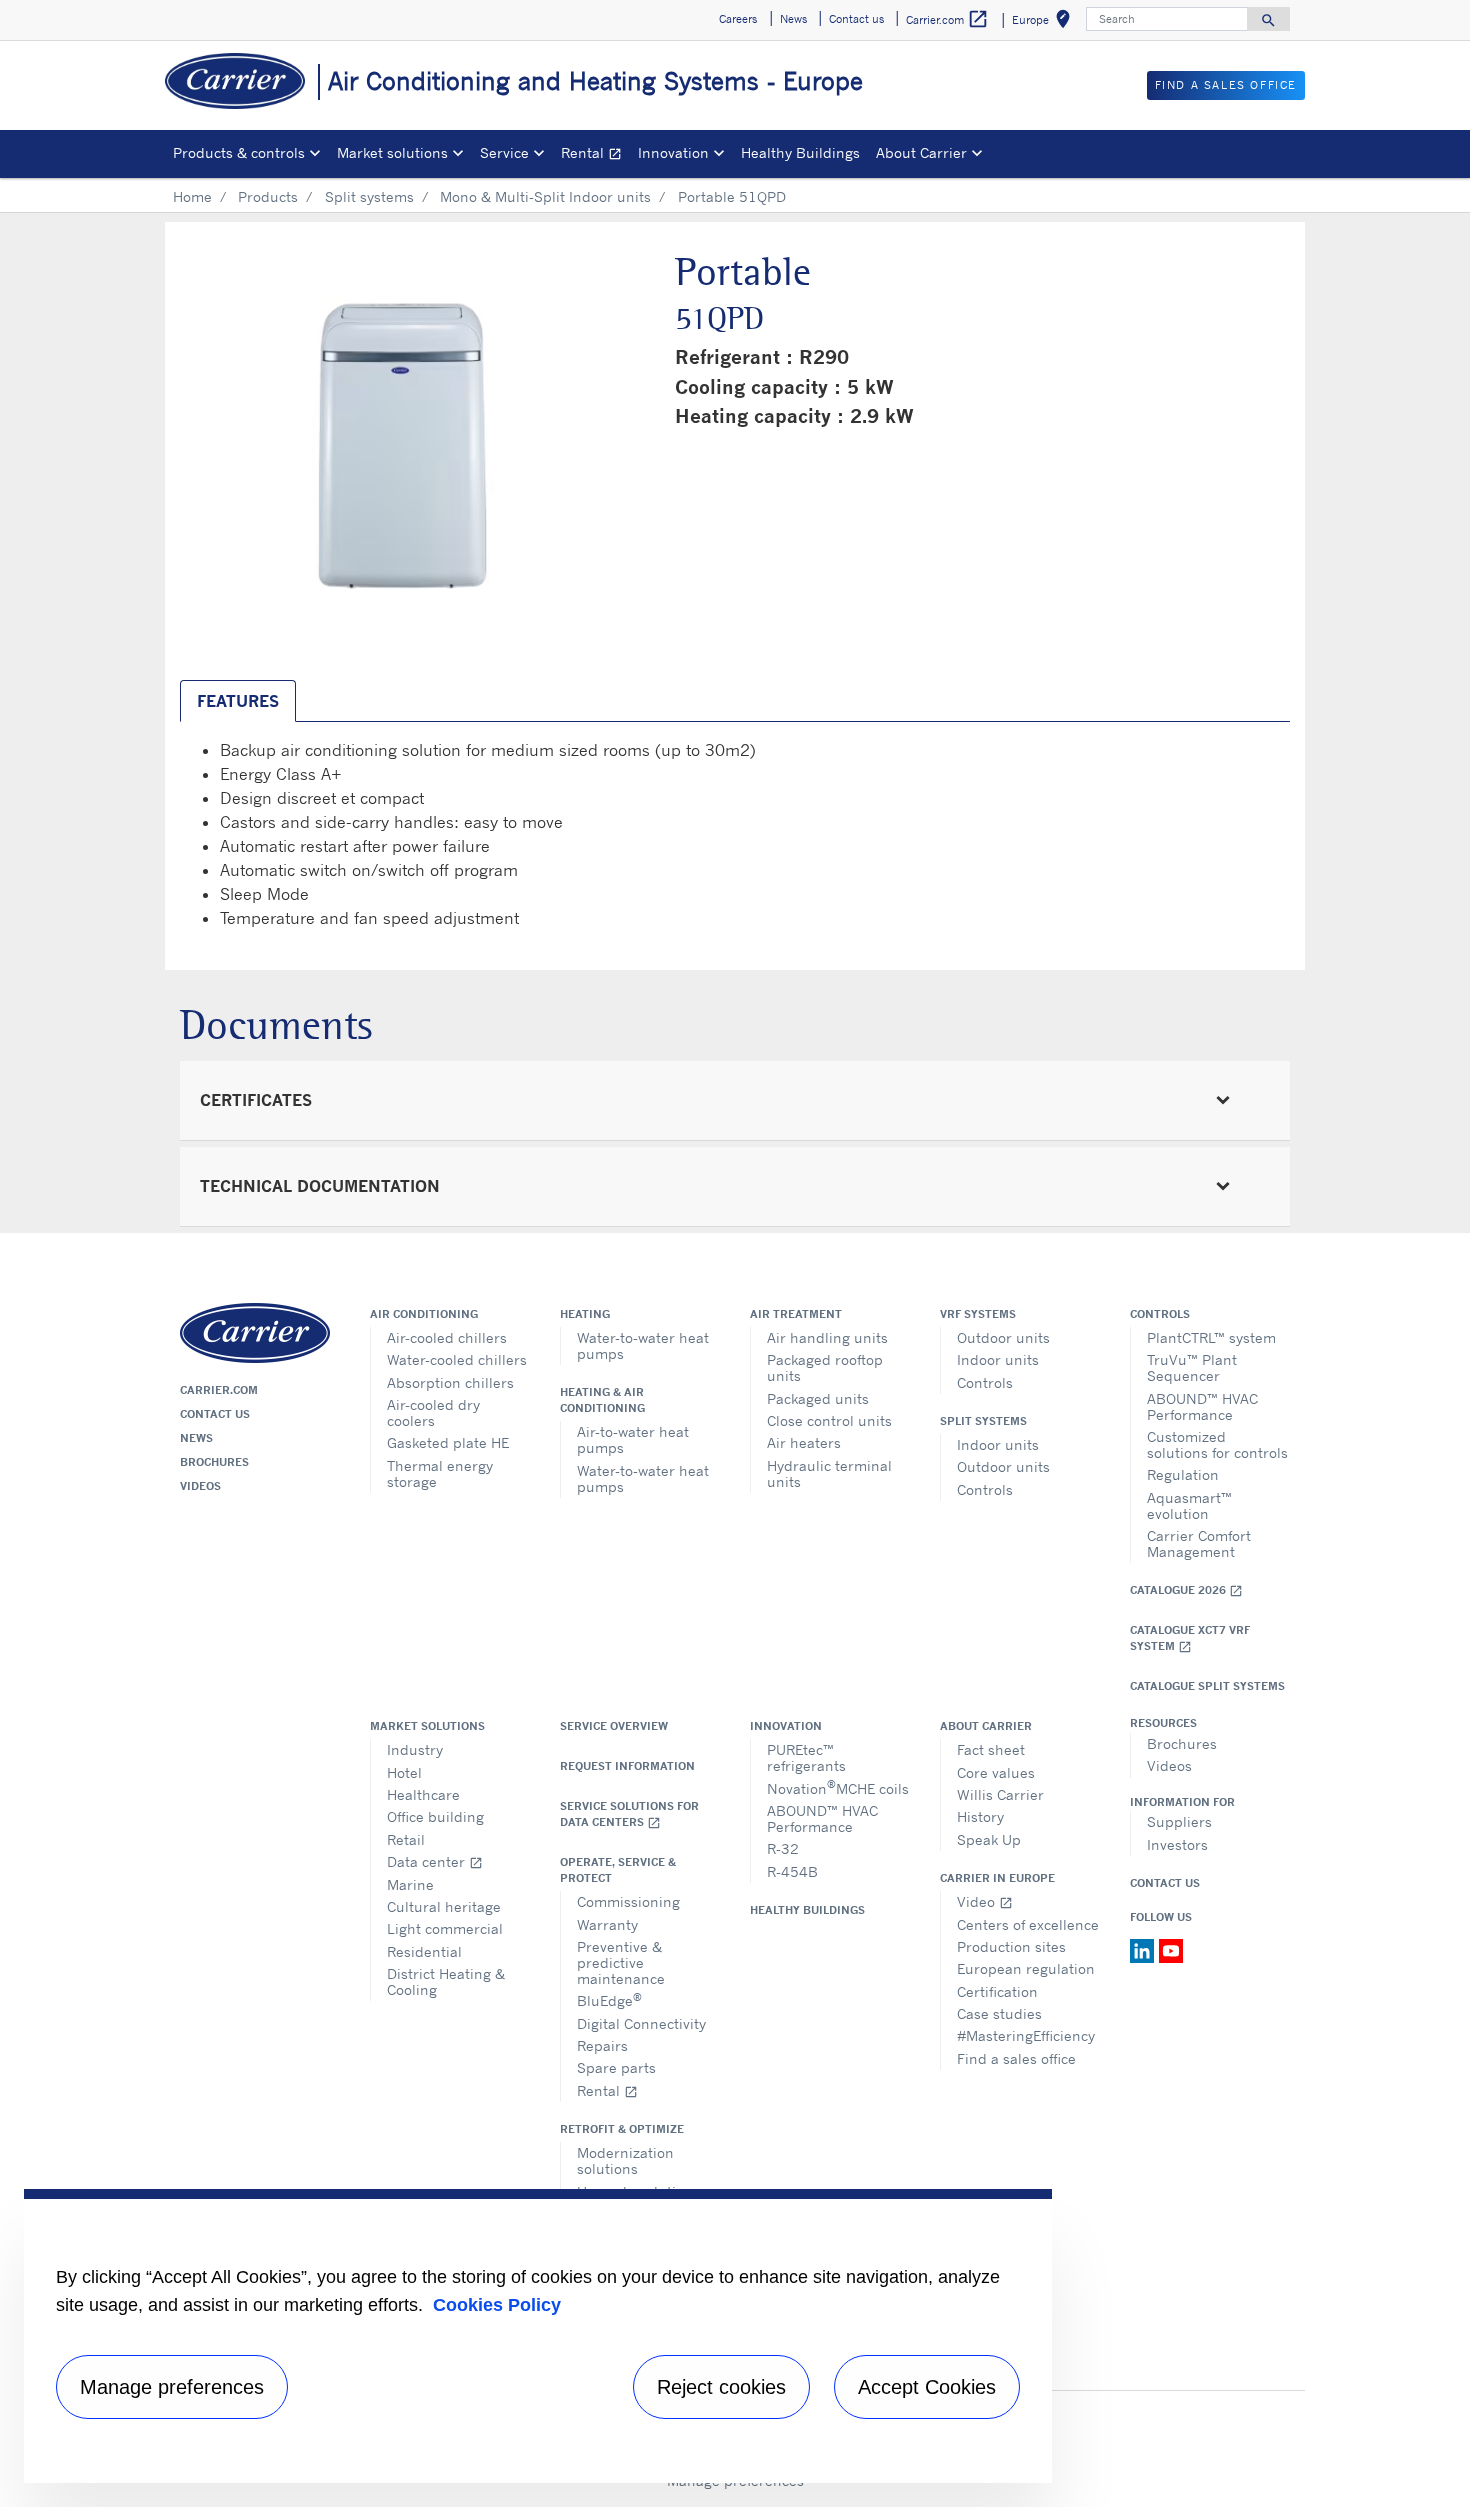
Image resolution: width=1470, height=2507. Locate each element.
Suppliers (1179, 1821)
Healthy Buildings (800, 152)
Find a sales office (1016, 2058)
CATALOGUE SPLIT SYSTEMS (1207, 1686)
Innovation (786, 1726)
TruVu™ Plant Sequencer (1192, 1367)
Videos (200, 1486)
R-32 (783, 1848)
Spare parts (616, 2067)
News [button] (793, 19)
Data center (435, 1861)
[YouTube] (1171, 1949)
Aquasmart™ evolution (1189, 1505)
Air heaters (804, 1442)
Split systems (369, 196)
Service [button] (504, 152)
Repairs (602, 2045)
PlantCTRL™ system (1211, 1337)
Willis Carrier (1000, 1794)
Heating (585, 1314)
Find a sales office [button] (1226, 85)
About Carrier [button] (921, 152)
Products (268, 196)
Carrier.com (219, 1390)
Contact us (215, 1414)
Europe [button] (1045, 22)
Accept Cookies (927, 2387)
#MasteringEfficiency (1026, 2035)
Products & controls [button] (239, 152)
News (196, 1438)
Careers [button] (738, 19)
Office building (435, 1816)
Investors (1177, 1844)
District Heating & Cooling (446, 1981)
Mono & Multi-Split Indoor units (545, 196)
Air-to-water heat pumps (633, 1439)
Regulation (1183, 1474)
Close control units (829, 1420)
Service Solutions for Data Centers (629, 1814)
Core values (996, 1772)
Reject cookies (721, 2387)
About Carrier (986, 1726)
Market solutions (427, 1726)
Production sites (1011, 1946)
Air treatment (796, 1314)
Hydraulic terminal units (829, 1473)
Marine (410, 1884)
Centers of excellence (1028, 1924)
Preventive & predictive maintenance (621, 1962)
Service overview (614, 1726)
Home (192, 196)
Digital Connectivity (641, 2023)
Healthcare (423, 1794)
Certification (997, 1991)
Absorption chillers (450, 1382)
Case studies (999, 2013)
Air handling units (827, 1337)
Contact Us (1165, 1883)
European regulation (1026, 1968)
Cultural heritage (444, 1906)
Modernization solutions (625, 2160)
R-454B (792, 1871)
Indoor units (998, 1359)
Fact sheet (991, 1749)
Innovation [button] (673, 152)
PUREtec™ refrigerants (806, 1757)
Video (985, 1901)
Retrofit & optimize (622, 2129)
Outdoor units (1003, 1337)
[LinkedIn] (1144, 1949)
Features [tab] (238, 701)
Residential (424, 1951)
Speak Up (989, 1839)
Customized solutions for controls (1217, 1444)
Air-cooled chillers (447, 1337)
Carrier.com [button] (947, 19)
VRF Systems (978, 1314)
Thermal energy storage (440, 1473)
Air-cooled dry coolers (433, 1412)
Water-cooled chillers (457, 1359)
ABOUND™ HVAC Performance (1202, 1406)
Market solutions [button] (392, 152)
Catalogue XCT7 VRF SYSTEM (1190, 1638)
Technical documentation (320, 1186)
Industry (415, 1749)
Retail (406, 1839)
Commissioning (628, 1901)
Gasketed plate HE (448, 1442)
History (980, 1816)
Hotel (404, 1772)
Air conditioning (424, 1314)
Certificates (256, 1100)
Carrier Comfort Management (1199, 1543)
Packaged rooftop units (825, 1367)
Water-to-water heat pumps (643, 1345)
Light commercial (445, 1928)
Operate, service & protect (618, 1870)
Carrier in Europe (997, 1878)
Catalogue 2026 (1186, 1590)
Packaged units (818, 1398)
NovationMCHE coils (838, 1787)
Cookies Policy (497, 2305)
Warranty (607, 1924)
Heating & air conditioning (602, 1400)
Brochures (214, 1462)
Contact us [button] (856, 19)
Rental (595, 155)
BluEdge (609, 1999)
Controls (985, 1382)
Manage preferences (172, 2387)
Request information (627, 1766)
